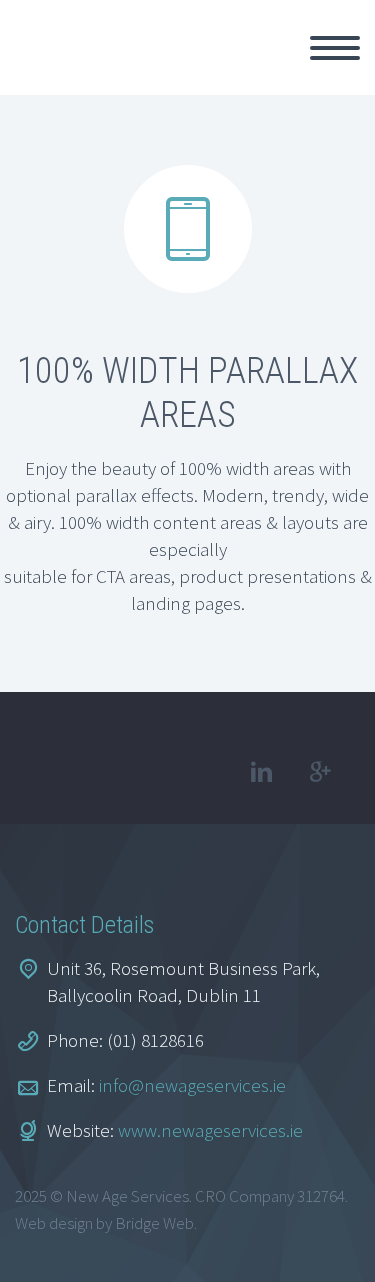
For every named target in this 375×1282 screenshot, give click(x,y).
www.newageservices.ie (210, 1130)
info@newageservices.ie (192, 1085)
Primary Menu (335, 48)
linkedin (261, 772)
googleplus (320, 772)
